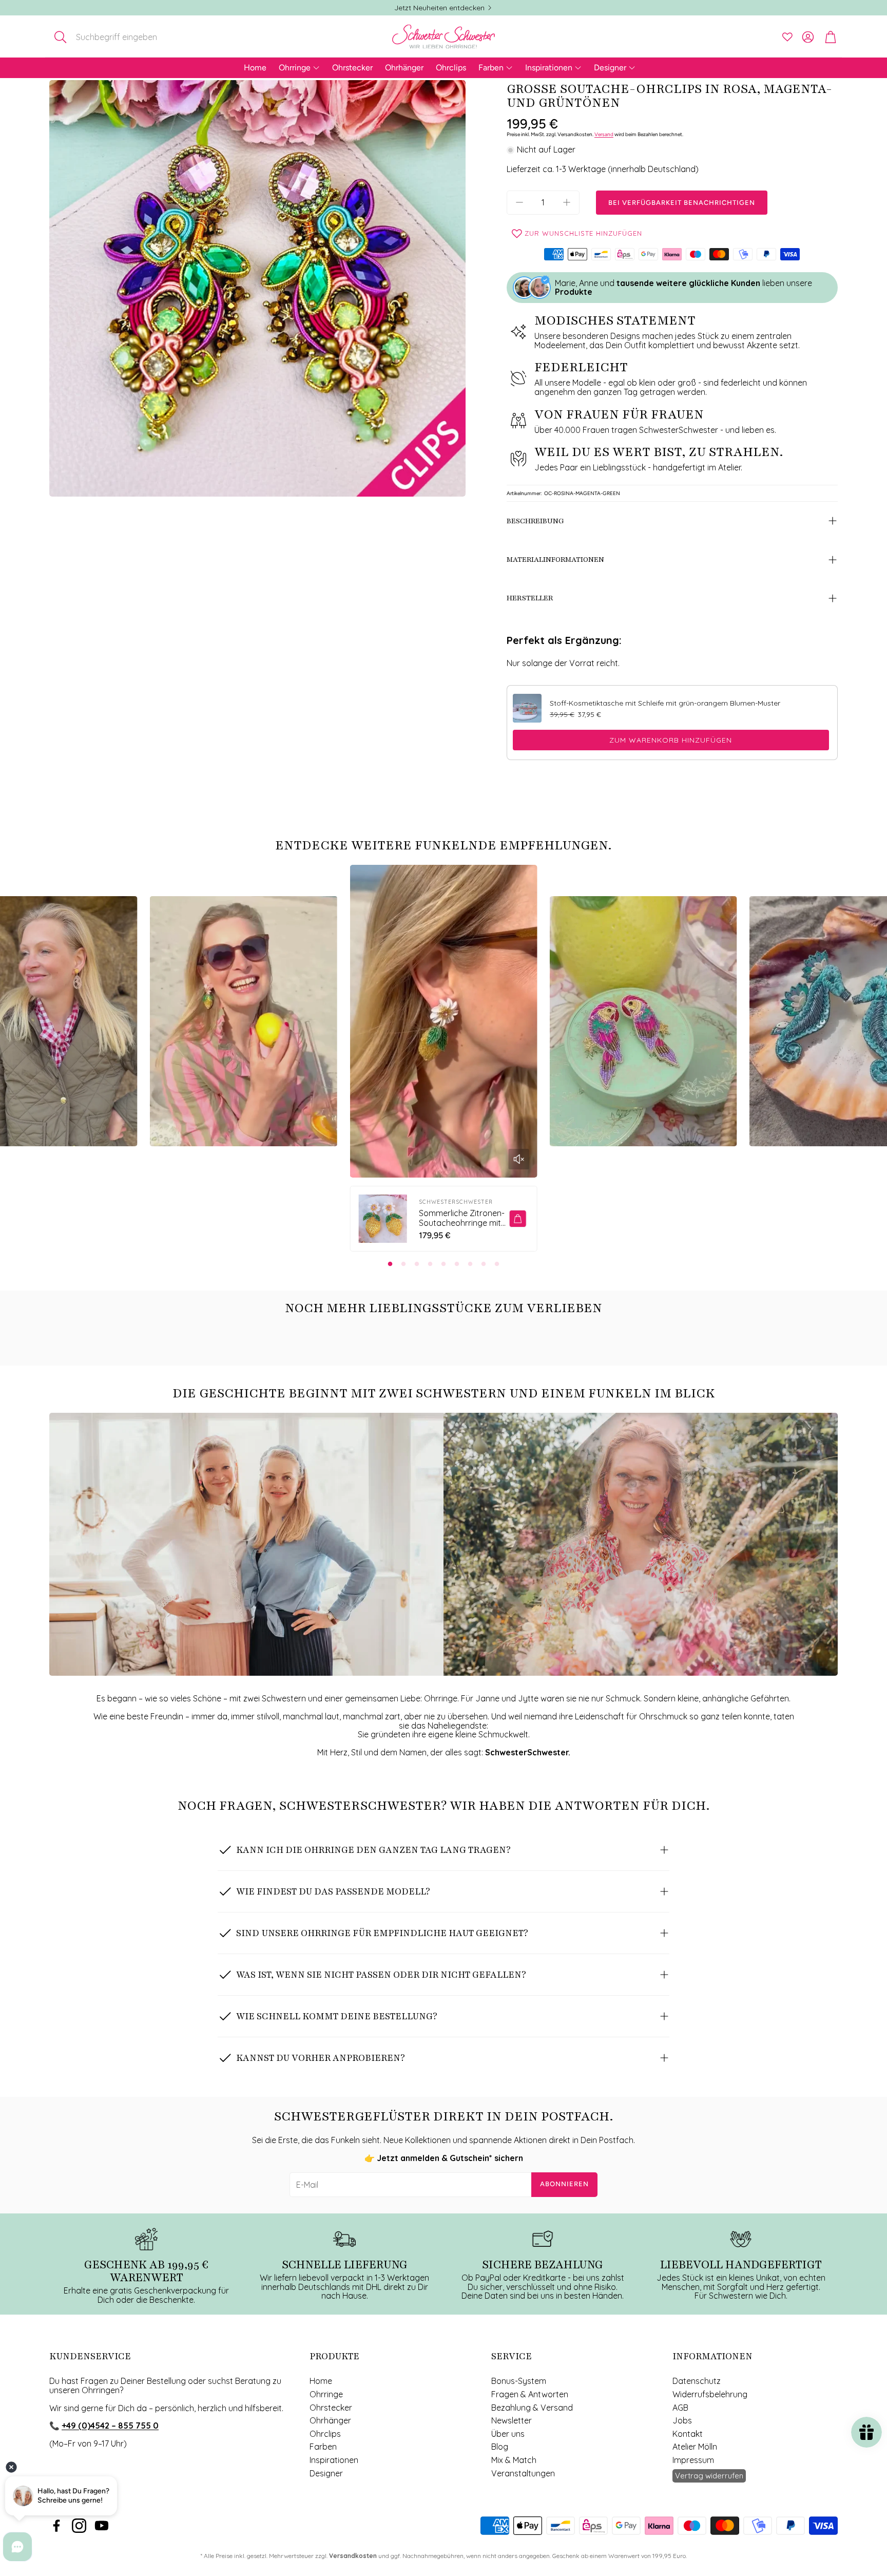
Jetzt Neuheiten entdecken (439, 8)
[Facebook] (56, 2526)
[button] (117, 37)
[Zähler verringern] (519, 202)
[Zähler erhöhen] (567, 202)
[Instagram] (79, 2526)
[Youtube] (102, 2526)
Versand (604, 134)
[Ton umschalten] (519, 1159)
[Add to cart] (518, 1219)
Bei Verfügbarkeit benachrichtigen (682, 203)
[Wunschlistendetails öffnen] (787, 37)
